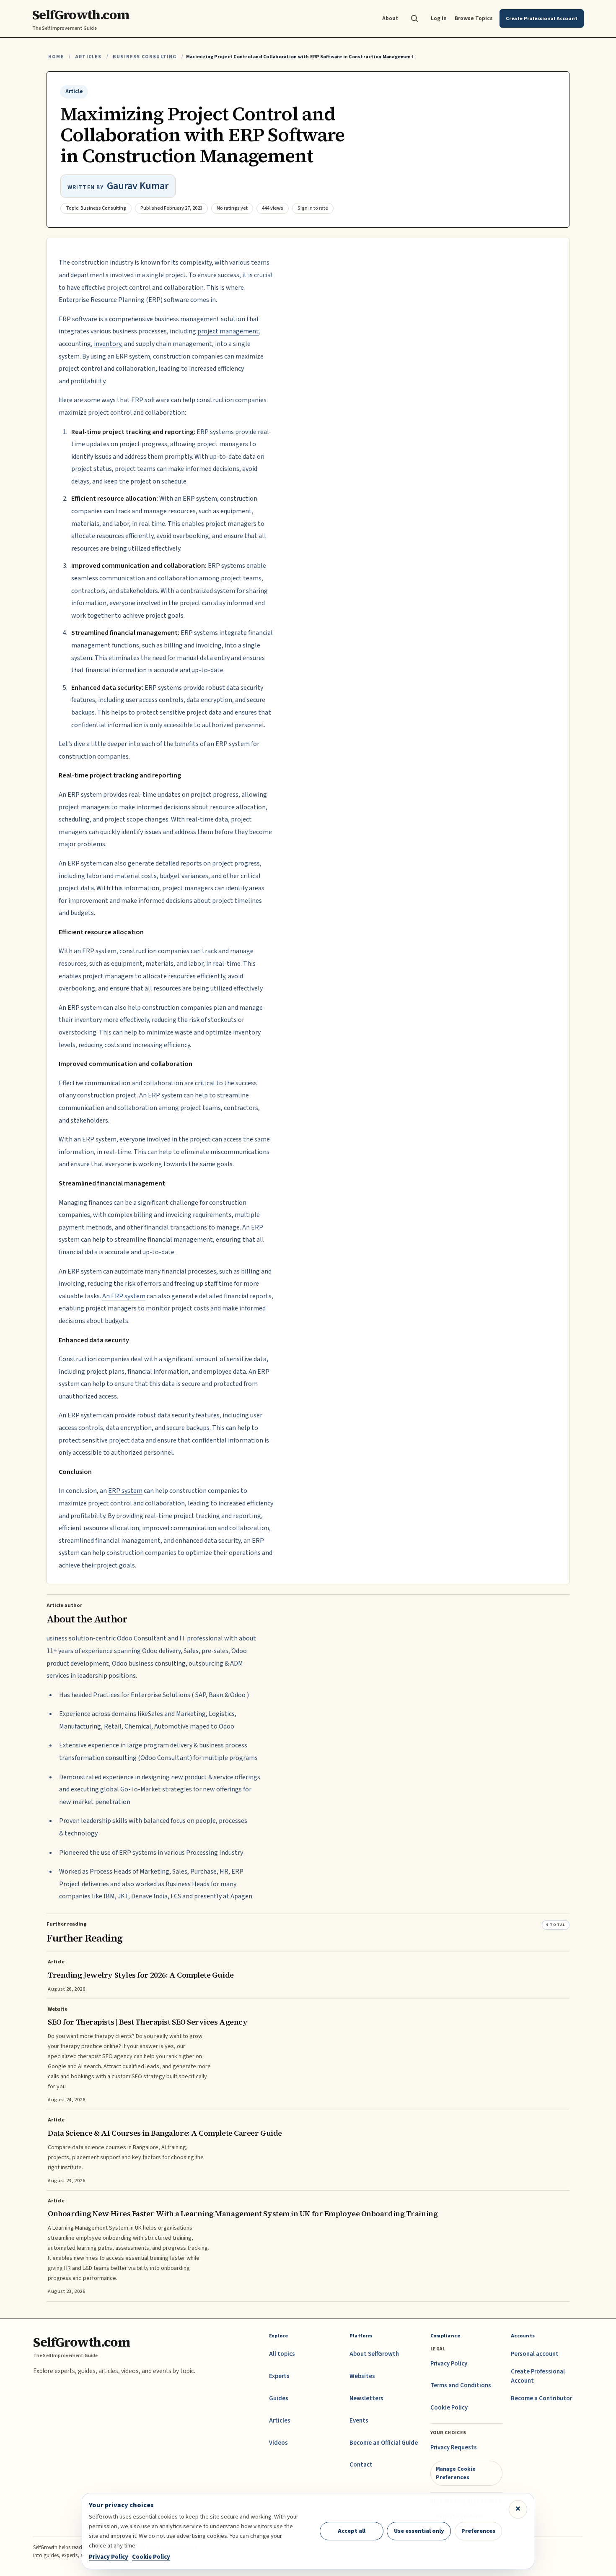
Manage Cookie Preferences (456, 2473)
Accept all (352, 2531)
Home (56, 57)
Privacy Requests (454, 2447)
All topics (282, 2354)
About (390, 18)
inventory (107, 344)
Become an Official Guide (384, 2443)
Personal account (535, 2354)
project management (228, 331)
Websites (362, 2376)
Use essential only (419, 2531)
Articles (88, 57)
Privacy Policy (449, 2364)
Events (359, 2421)
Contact (361, 2465)
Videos (278, 2443)
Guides (279, 2398)
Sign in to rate (313, 208)
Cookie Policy (449, 2408)
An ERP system (124, 1296)
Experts (279, 2376)
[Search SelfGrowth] (414, 18)
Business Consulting (145, 57)
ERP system (125, 1491)
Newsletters (366, 2398)
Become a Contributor (541, 2398)
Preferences (478, 2531)
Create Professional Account (538, 2376)
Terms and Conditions (461, 2385)
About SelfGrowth (374, 2354)
